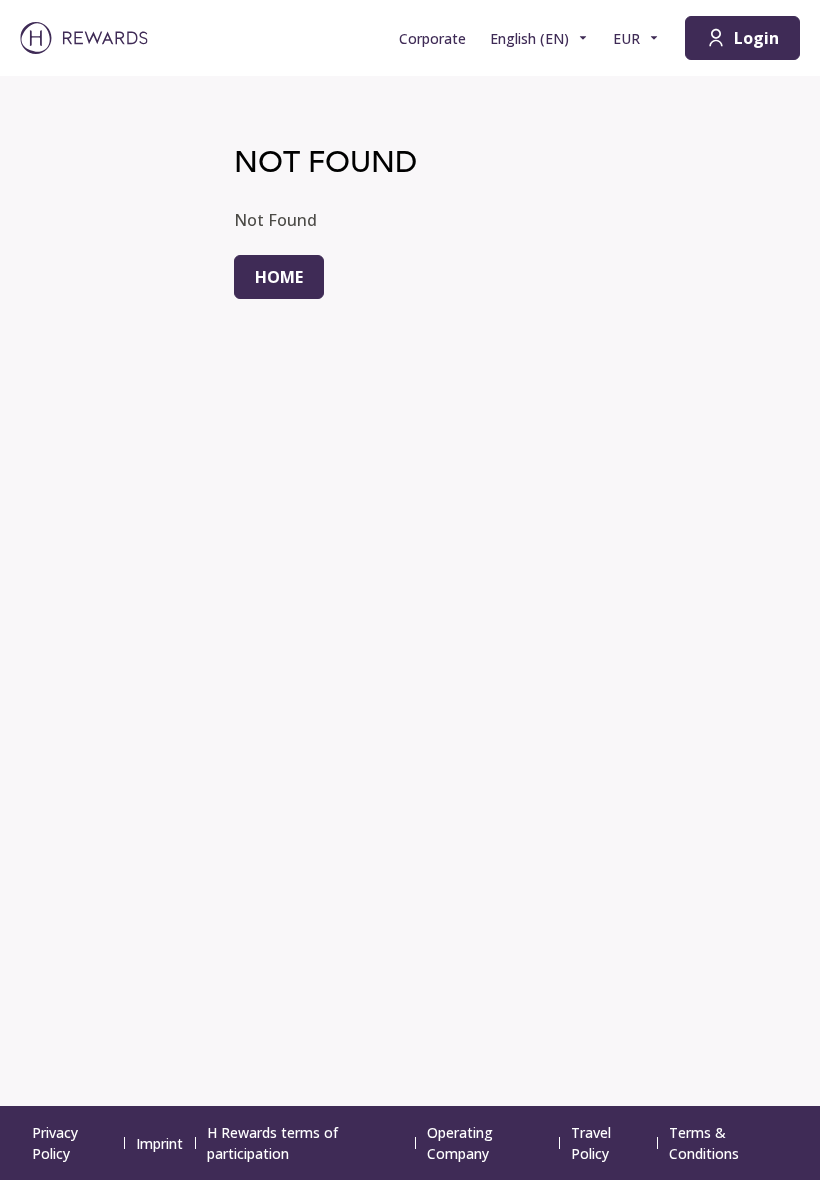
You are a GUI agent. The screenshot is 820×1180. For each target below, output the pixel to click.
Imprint (159, 1143)
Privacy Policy (55, 1143)
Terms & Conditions (704, 1143)
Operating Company (460, 1143)
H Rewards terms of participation (272, 1143)
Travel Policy (591, 1143)
